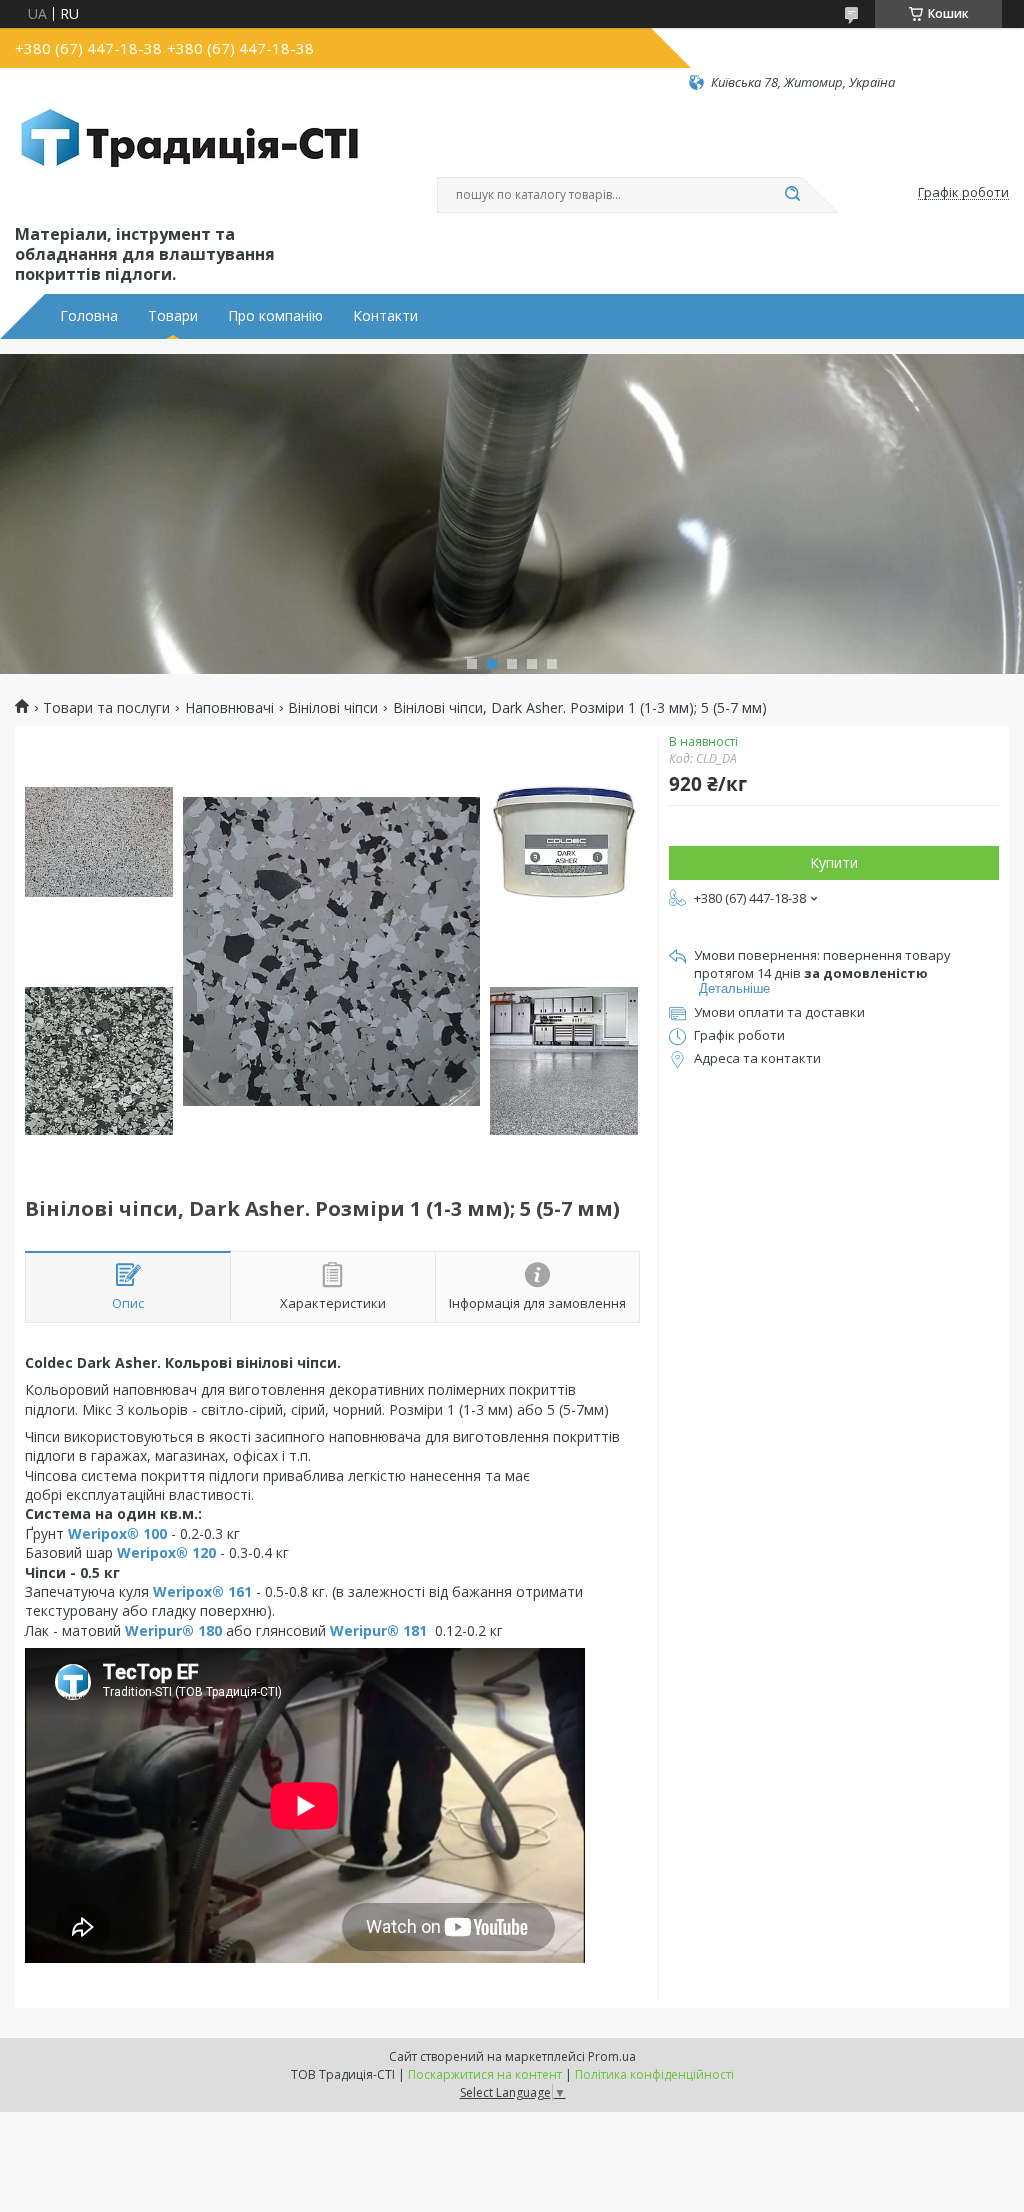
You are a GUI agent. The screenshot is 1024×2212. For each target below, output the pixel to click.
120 (202, 1552)
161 (238, 1591)
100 (153, 1533)
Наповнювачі (229, 708)
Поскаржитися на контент (485, 2074)
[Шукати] (792, 195)
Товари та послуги (106, 708)
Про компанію (275, 316)
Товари (173, 316)
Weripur (153, 1630)
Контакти (385, 316)
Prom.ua (612, 2056)
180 (208, 1630)
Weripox (97, 1533)
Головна (89, 316)
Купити (834, 862)
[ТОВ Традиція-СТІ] (190, 156)
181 (413, 1630)
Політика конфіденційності (654, 2074)
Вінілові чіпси (333, 708)
